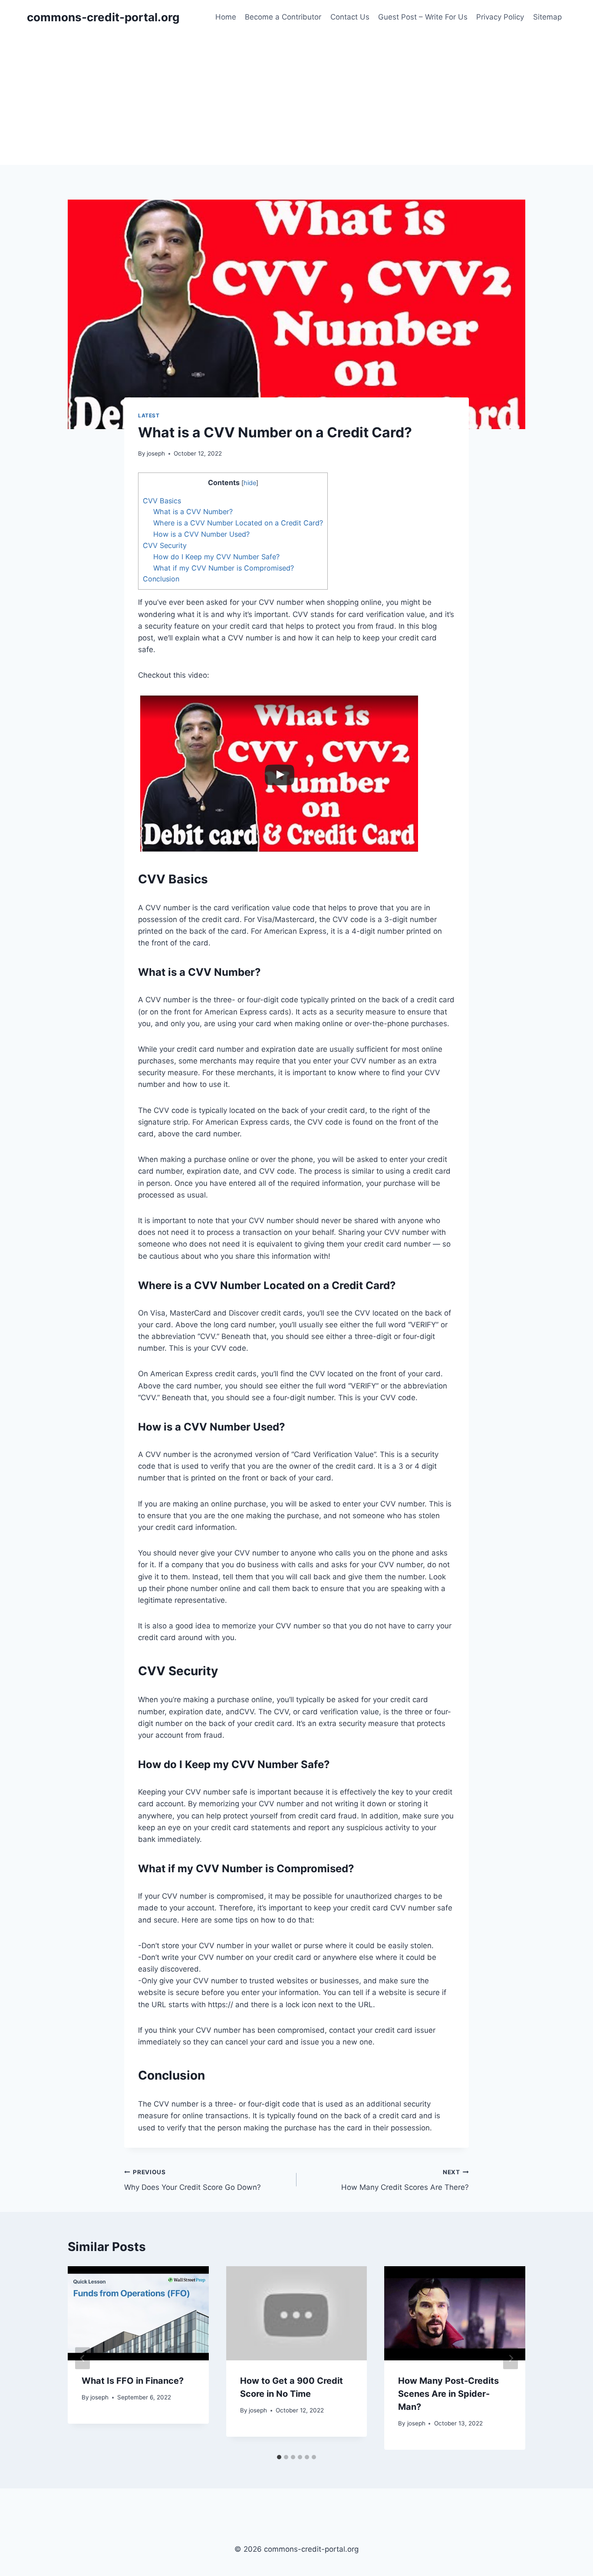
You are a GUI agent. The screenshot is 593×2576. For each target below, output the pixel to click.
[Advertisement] (296, 100)
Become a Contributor (283, 17)
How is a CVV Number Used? (201, 534)
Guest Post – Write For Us (423, 17)
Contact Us (350, 17)
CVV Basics (162, 501)
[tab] (279, 2457)
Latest (149, 415)
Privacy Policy (500, 17)
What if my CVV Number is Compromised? (224, 568)
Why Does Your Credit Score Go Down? (193, 2180)
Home (226, 17)
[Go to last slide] (82, 2358)
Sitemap (547, 17)
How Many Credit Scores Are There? (405, 2180)
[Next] (511, 2358)
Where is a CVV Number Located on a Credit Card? (238, 523)
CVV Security (165, 545)
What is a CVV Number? (193, 512)
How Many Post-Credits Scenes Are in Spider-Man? (448, 2394)
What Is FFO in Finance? (133, 2381)
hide (250, 483)
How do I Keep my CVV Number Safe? (216, 557)
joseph (156, 453)
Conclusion (161, 579)
